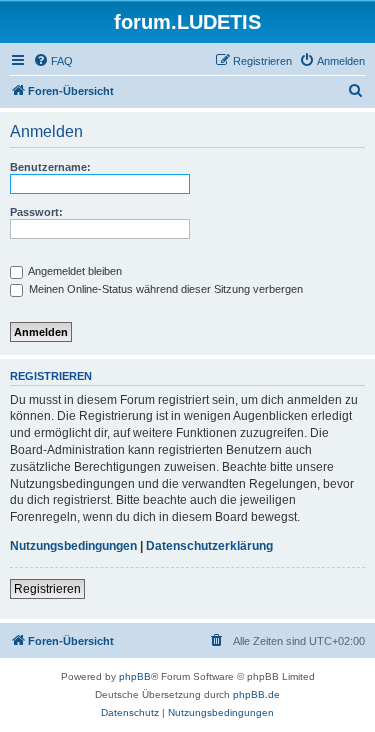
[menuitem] (53, 61)
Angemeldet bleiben (74, 271)
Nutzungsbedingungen (73, 546)
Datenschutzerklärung (209, 546)
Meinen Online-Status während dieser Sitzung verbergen (164, 289)
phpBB (135, 676)
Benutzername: (50, 167)
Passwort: (36, 212)
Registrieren (47, 589)
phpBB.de (256, 694)
